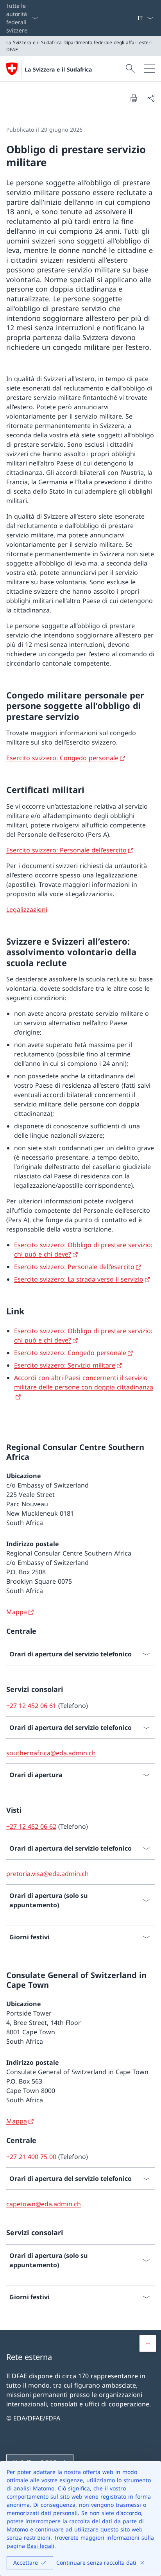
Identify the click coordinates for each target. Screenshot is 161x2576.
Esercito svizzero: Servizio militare (65, 1365)
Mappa (17, 1612)
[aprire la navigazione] (149, 69)
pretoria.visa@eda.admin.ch (47, 1874)
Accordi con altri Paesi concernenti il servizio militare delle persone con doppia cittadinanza (84, 1382)
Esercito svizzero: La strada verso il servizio (79, 1279)
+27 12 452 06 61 (31, 1706)
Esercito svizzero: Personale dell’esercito (66, 850)
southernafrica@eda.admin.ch (51, 1753)
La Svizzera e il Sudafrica (58, 69)
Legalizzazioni (27, 909)
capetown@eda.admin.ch (44, 2204)
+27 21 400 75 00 (31, 2157)
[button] (148, 2343)
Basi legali (41, 2546)
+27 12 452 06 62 (31, 1826)
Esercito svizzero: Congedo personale (62, 758)
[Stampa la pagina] (134, 98)
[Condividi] (151, 98)
